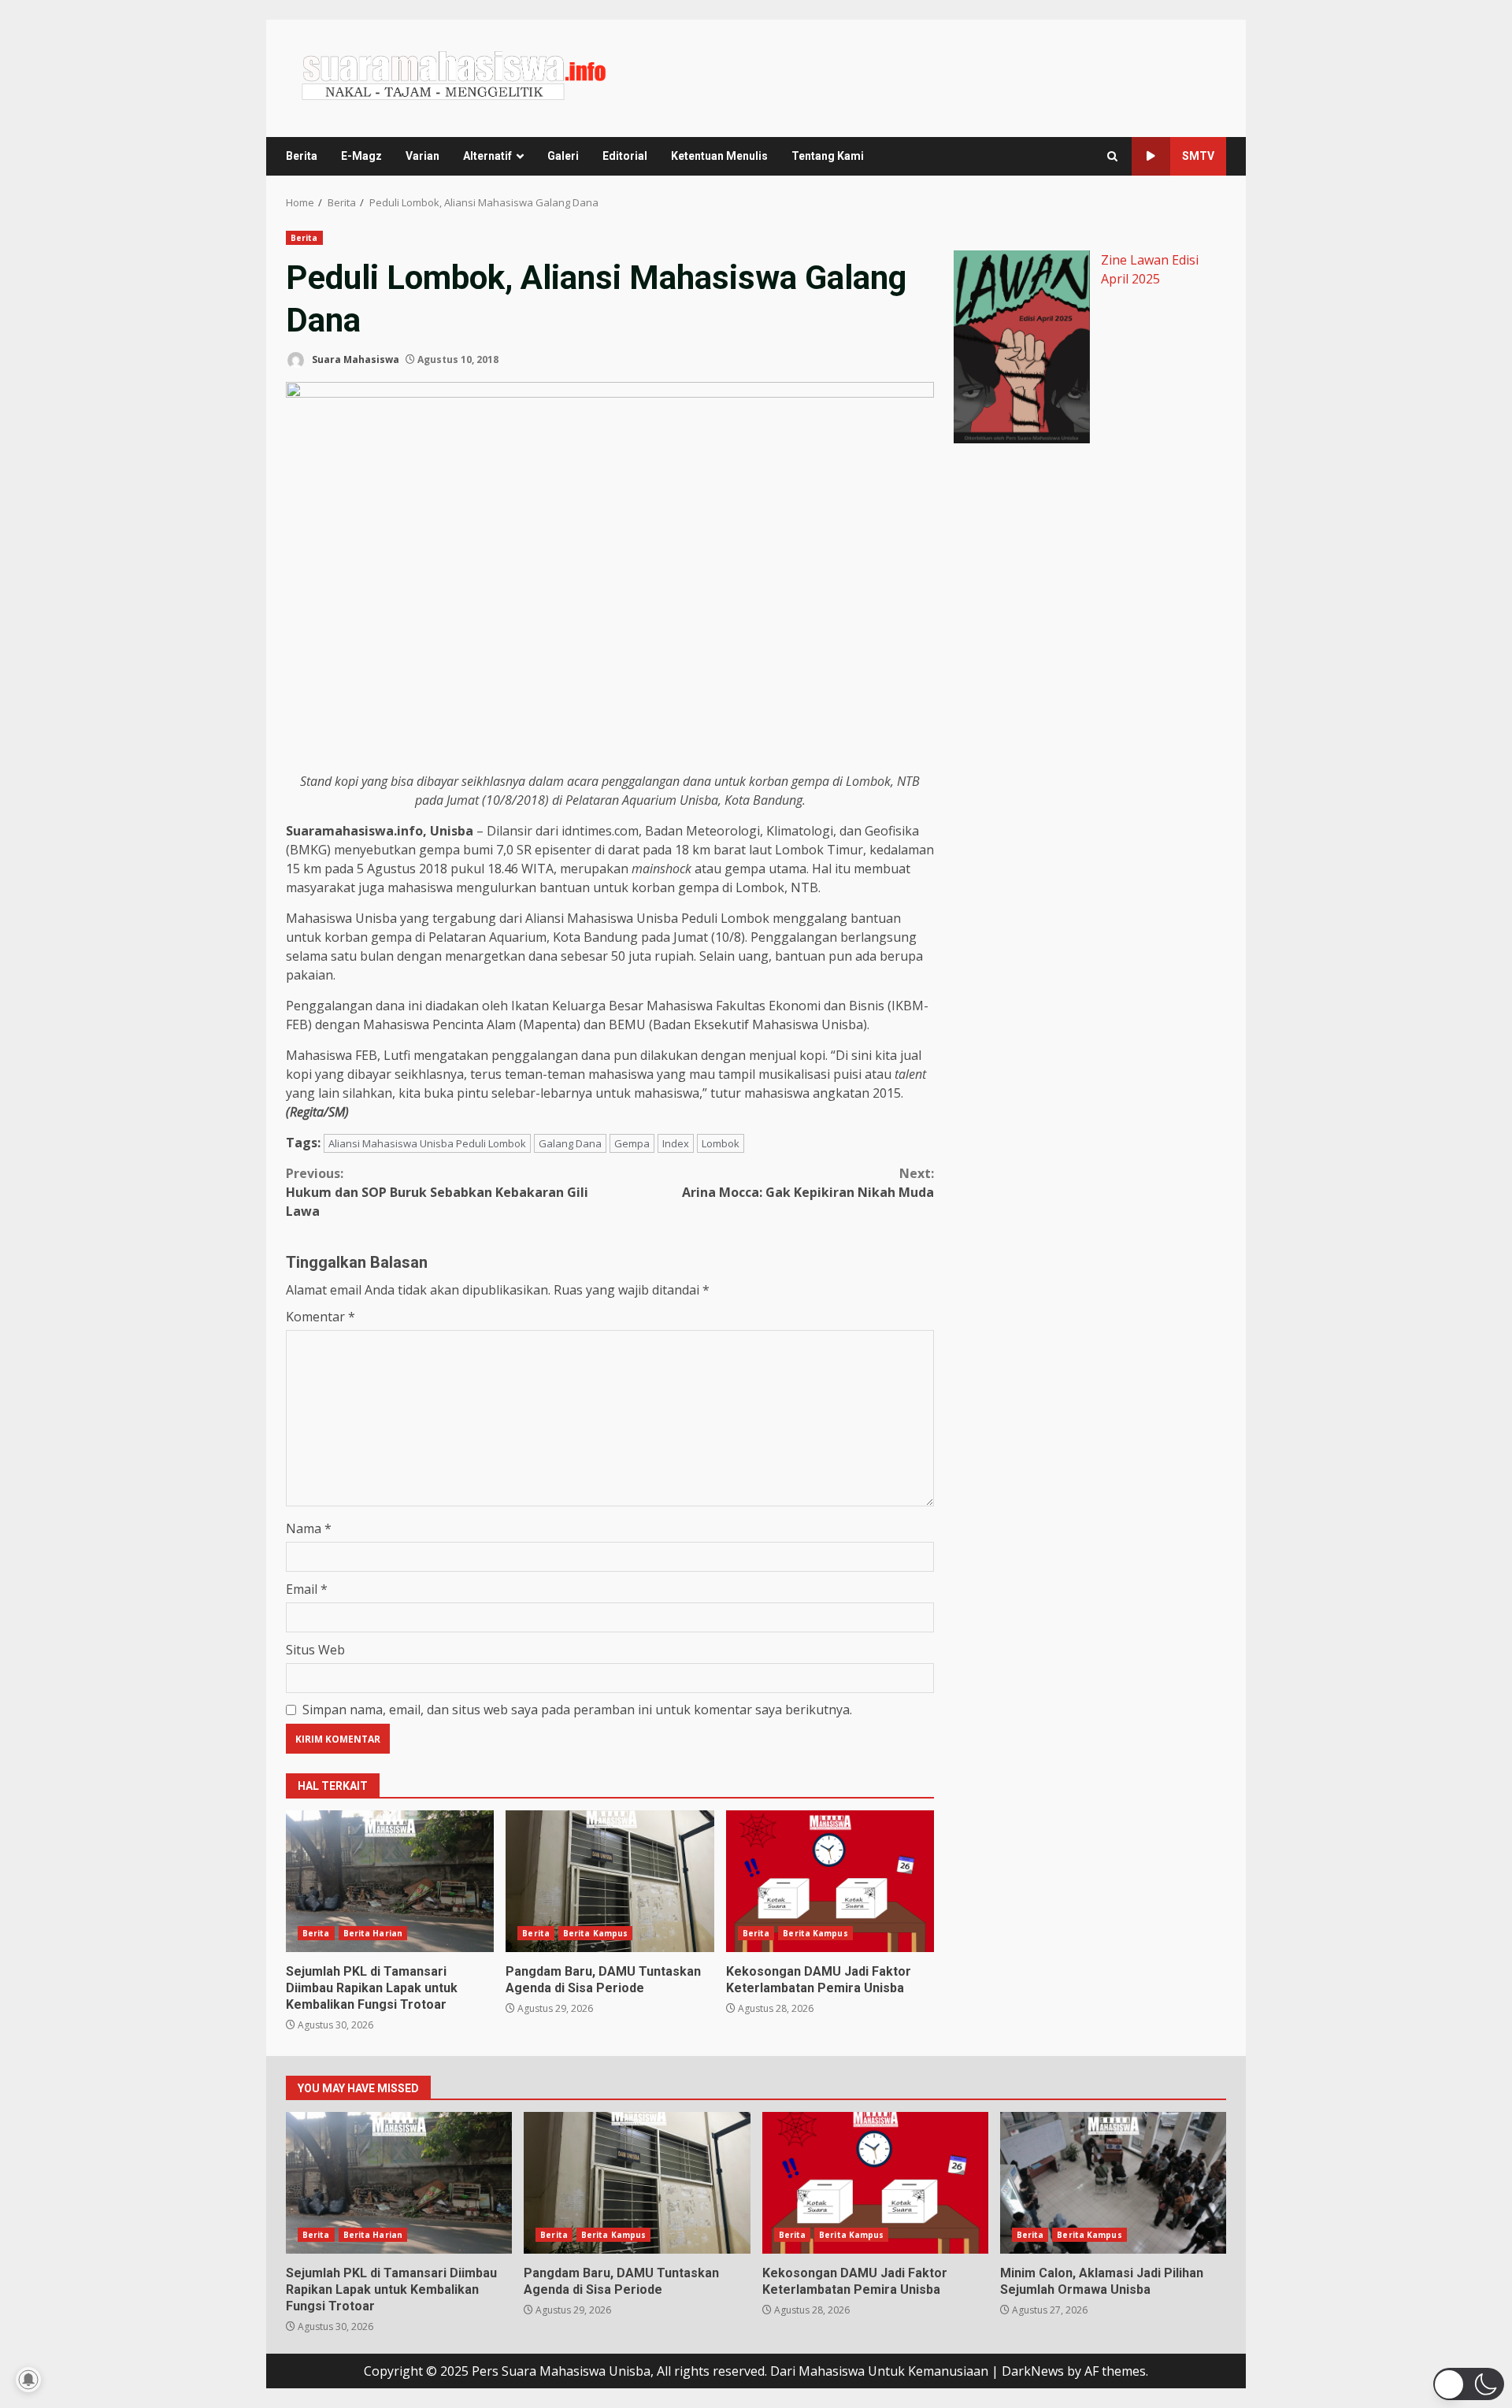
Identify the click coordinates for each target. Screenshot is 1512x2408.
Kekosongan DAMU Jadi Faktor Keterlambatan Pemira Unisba (830, 1881)
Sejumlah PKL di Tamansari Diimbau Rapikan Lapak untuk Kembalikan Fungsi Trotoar (390, 1881)
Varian (422, 156)
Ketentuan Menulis (719, 156)
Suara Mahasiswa (354, 359)
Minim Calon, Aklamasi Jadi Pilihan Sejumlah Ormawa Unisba (1113, 2183)
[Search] (1112, 156)
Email (307, 1589)
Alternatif (487, 156)
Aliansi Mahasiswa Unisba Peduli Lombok (427, 1143)
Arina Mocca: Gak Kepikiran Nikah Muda (808, 1183)
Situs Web (315, 1650)
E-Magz (361, 156)
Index (676, 1143)
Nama (309, 1528)
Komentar (321, 1317)
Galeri (563, 156)
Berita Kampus (595, 1933)
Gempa (632, 1143)
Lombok (721, 1143)
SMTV (1198, 156)
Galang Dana (570, 1143)
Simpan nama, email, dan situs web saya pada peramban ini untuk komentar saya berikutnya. (577, 1710)
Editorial (625, 156)
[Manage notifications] (28, 2380)
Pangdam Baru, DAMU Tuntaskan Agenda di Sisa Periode (610, 1881)
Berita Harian (373, 1933)
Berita (302, 156)
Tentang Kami (828, 156)
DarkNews (1033, 2371)
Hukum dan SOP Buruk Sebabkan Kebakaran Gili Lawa (437, 1192)
